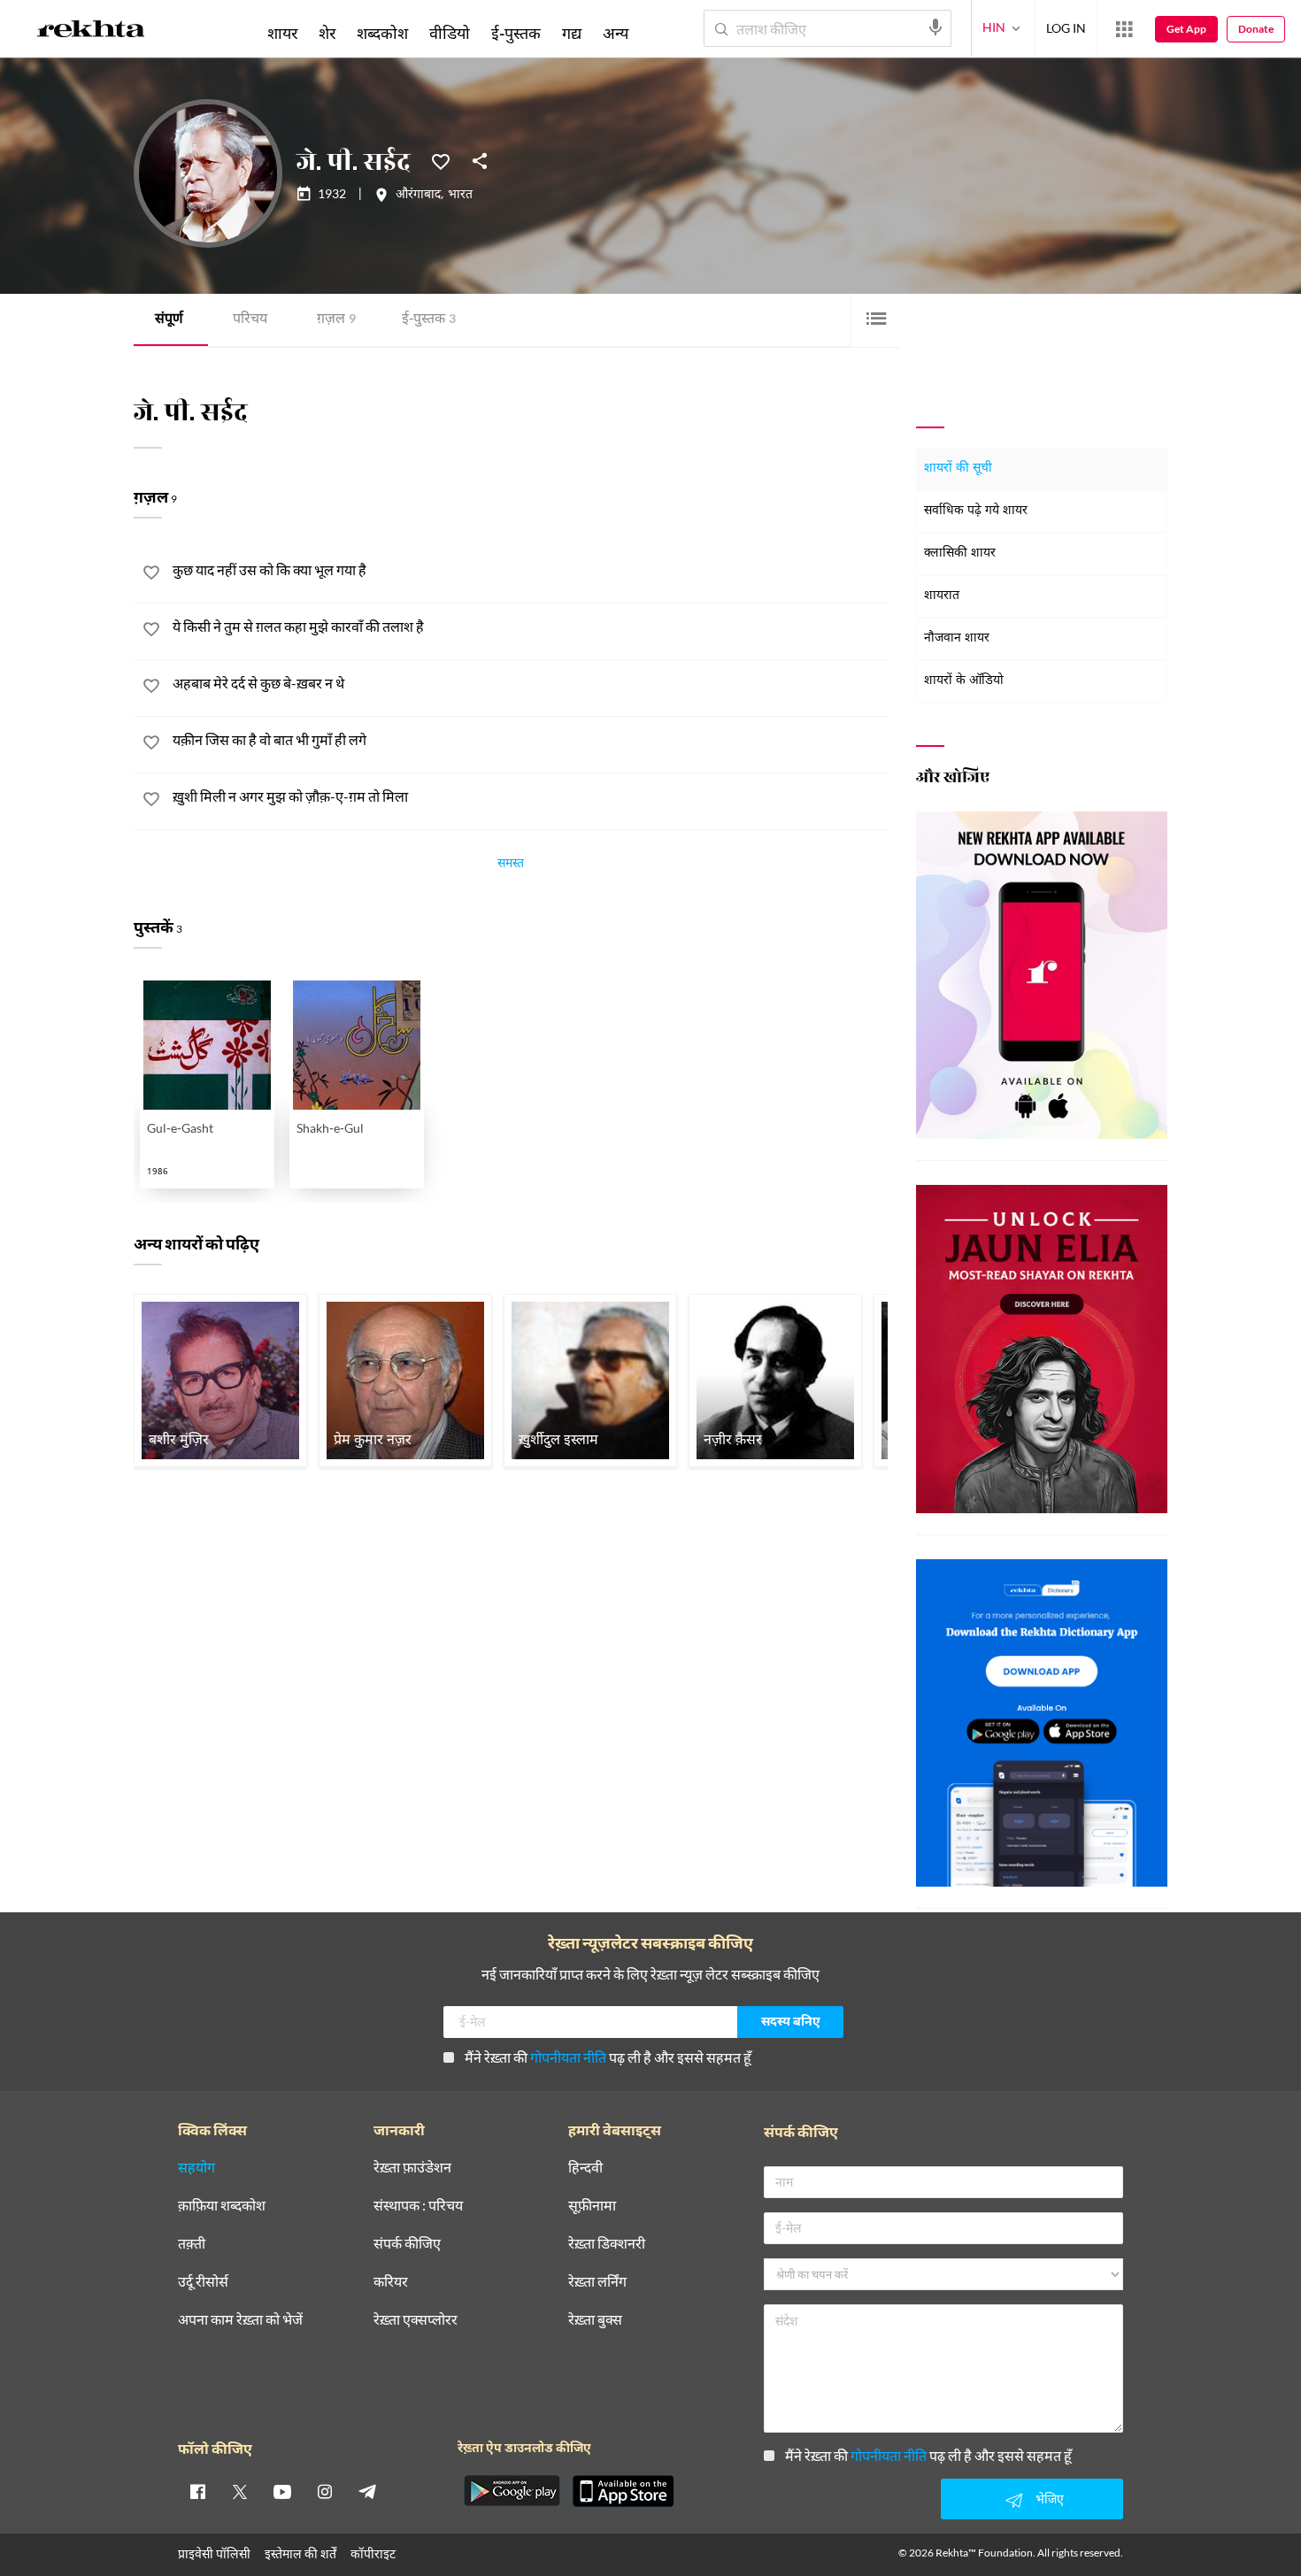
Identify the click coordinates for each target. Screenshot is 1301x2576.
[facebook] (197, 2491)
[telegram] (367, 2491)
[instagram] (325, 2491)
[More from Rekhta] (1124, 29)
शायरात (942, 596)
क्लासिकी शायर (960, 554)
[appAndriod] (512, 2491)
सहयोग (196, 2168)
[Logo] (91, 32)
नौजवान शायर (957, 638)
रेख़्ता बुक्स (595, 2320)
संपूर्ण (169, 320)
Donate (1256, 29)
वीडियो (450, 33)
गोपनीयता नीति (568, 2057)
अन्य (616, 33)
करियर (391, 2282)
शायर (282, 33)
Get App (1186, 29)
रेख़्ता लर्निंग (597, 2282)
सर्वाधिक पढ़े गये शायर (976, 511)
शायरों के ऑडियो (964, 681)
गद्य (572, 33)
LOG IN (1066, 28)
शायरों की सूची (958, 469)
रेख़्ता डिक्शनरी (607, 2244)
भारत (460, 196)
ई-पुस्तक (429, 320)
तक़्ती (192, 2244)
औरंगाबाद (418, 196)
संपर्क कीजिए (407, 2244)
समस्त (511, 865)
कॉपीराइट (373, 2553)
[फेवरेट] (441, 160)
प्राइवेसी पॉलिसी (214, 2553)
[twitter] (240, 2491)
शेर (327, 33)
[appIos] (623, 2491)
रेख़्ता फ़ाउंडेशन (412, 2168)
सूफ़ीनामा (592, 2206)
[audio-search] (935, 27)
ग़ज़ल (336, 320)
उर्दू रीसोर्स (203, 2282)
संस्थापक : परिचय (418, 2206)
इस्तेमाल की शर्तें (300, 2553)
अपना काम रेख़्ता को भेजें (240, 2320)
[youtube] (282, 2491)
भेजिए (1050, 2499)
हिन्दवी (585, 2168)
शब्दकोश (382, 33)
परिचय (250, 320)
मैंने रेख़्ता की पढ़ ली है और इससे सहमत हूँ (608, 2057)
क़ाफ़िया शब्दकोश (222, 2206)
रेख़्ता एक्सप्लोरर (416, 2320)
